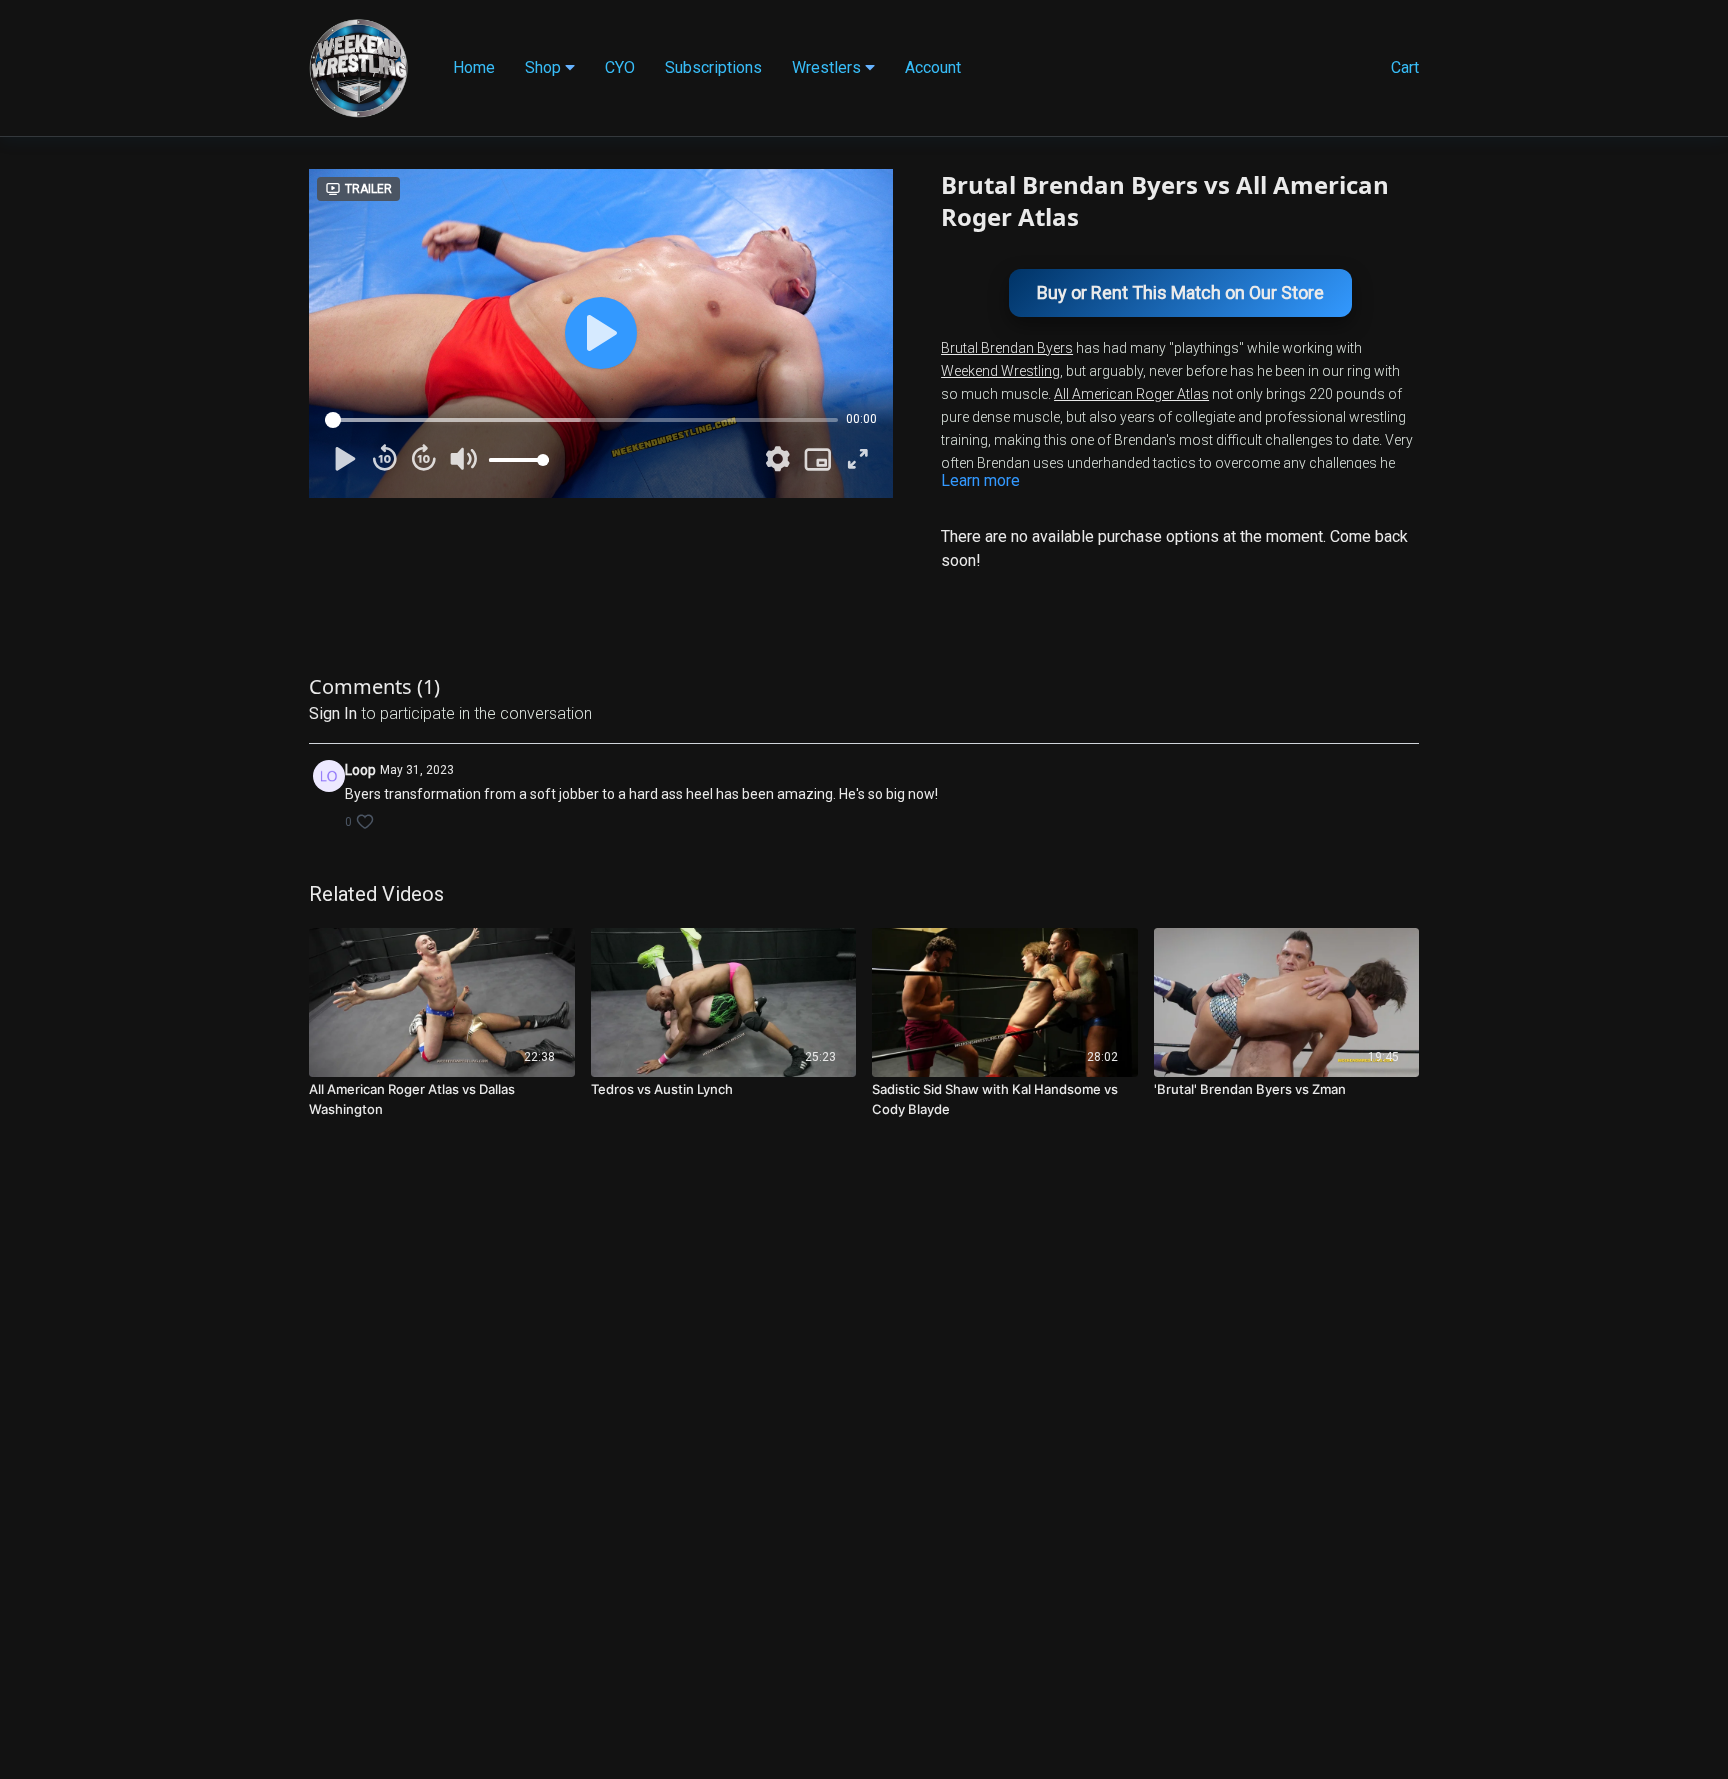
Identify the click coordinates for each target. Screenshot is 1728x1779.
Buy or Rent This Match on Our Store (1180, 292)
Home (474, 67)
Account (933, 67)
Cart (1405, 67)
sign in (333, 713)
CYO (620, 67)
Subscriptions (713, 67)
